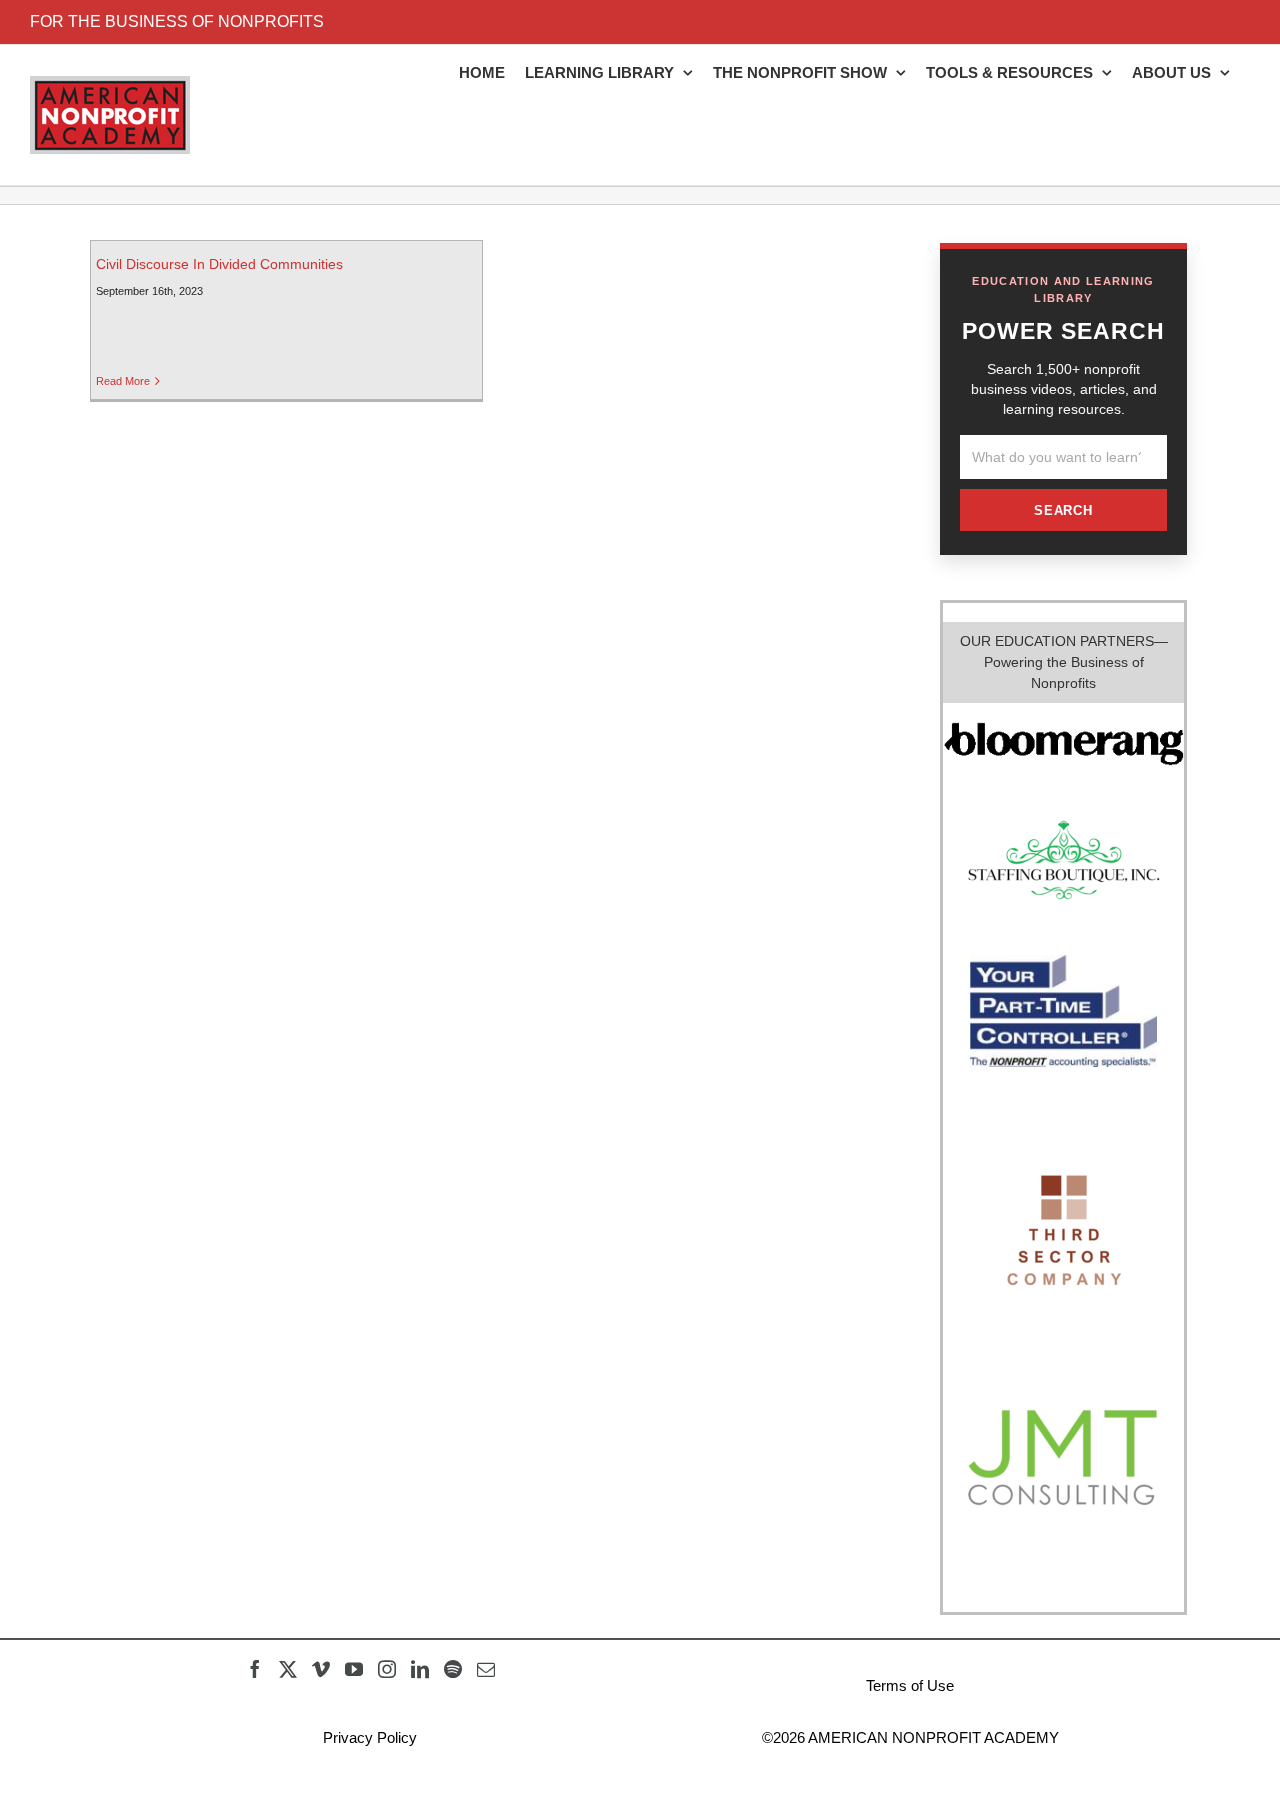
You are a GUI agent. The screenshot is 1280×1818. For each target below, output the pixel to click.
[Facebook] (255, 1669)
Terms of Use (910, 1685)
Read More (123, 381)
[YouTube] (354, 1669)
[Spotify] (453, 1669)
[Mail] (486, 1669)
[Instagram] (387, 1669)
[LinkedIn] (420, 1669)
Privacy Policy (370, 1737)
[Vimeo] (321, 1669)
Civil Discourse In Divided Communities (219, 264)
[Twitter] (288, 1669)
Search (1063, 510)
